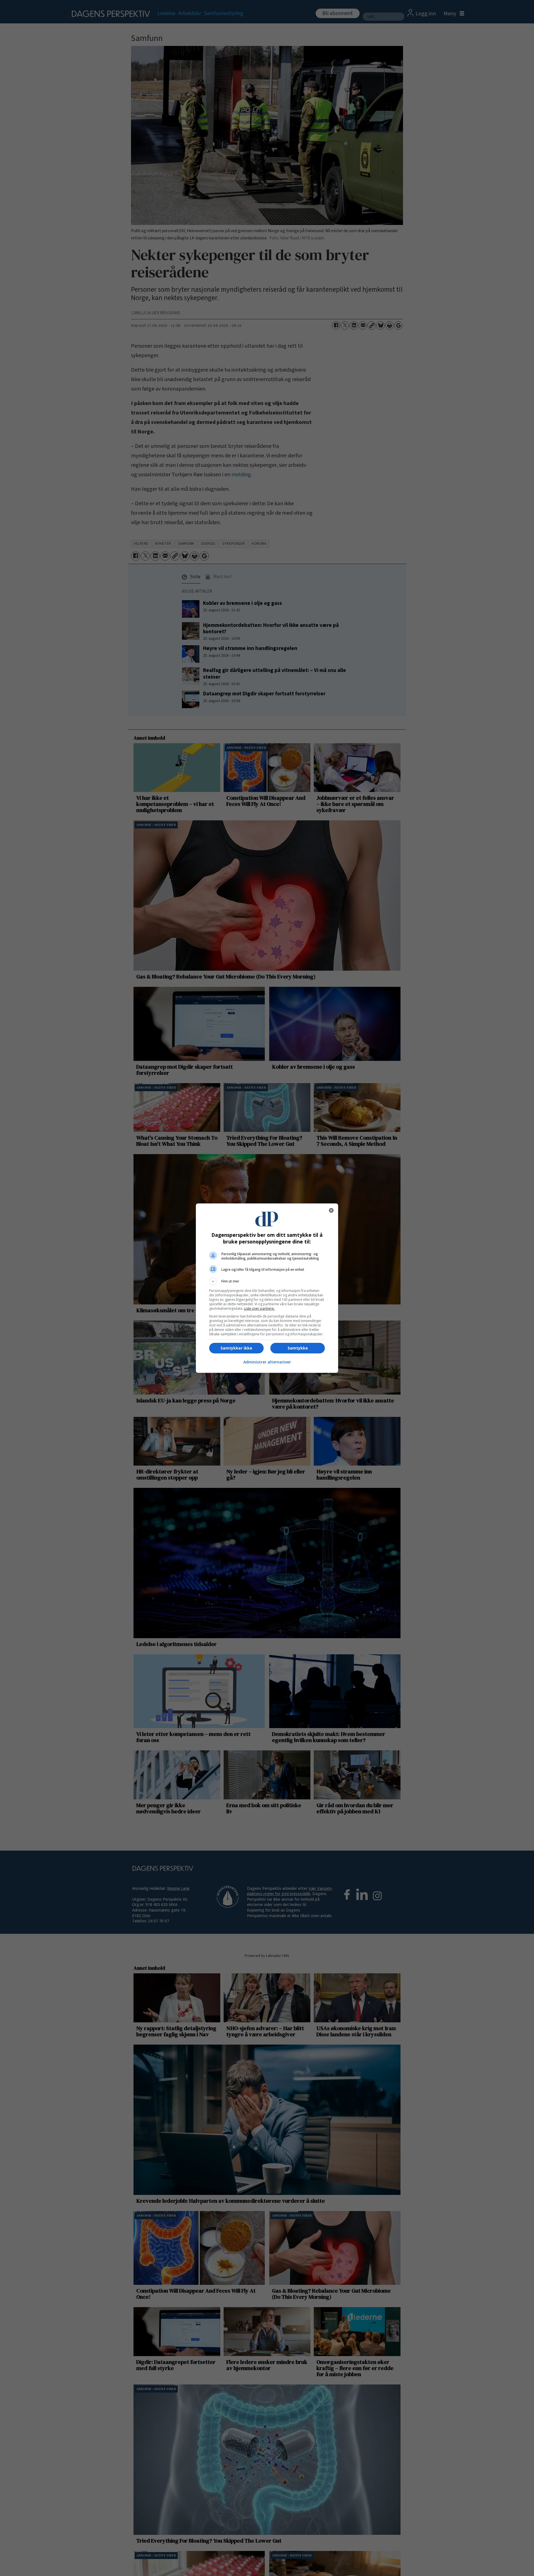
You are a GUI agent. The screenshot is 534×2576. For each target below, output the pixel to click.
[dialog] (267, 1288)
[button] (267, 1281)
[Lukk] (331, 1210)
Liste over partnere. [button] (259, 1308)
